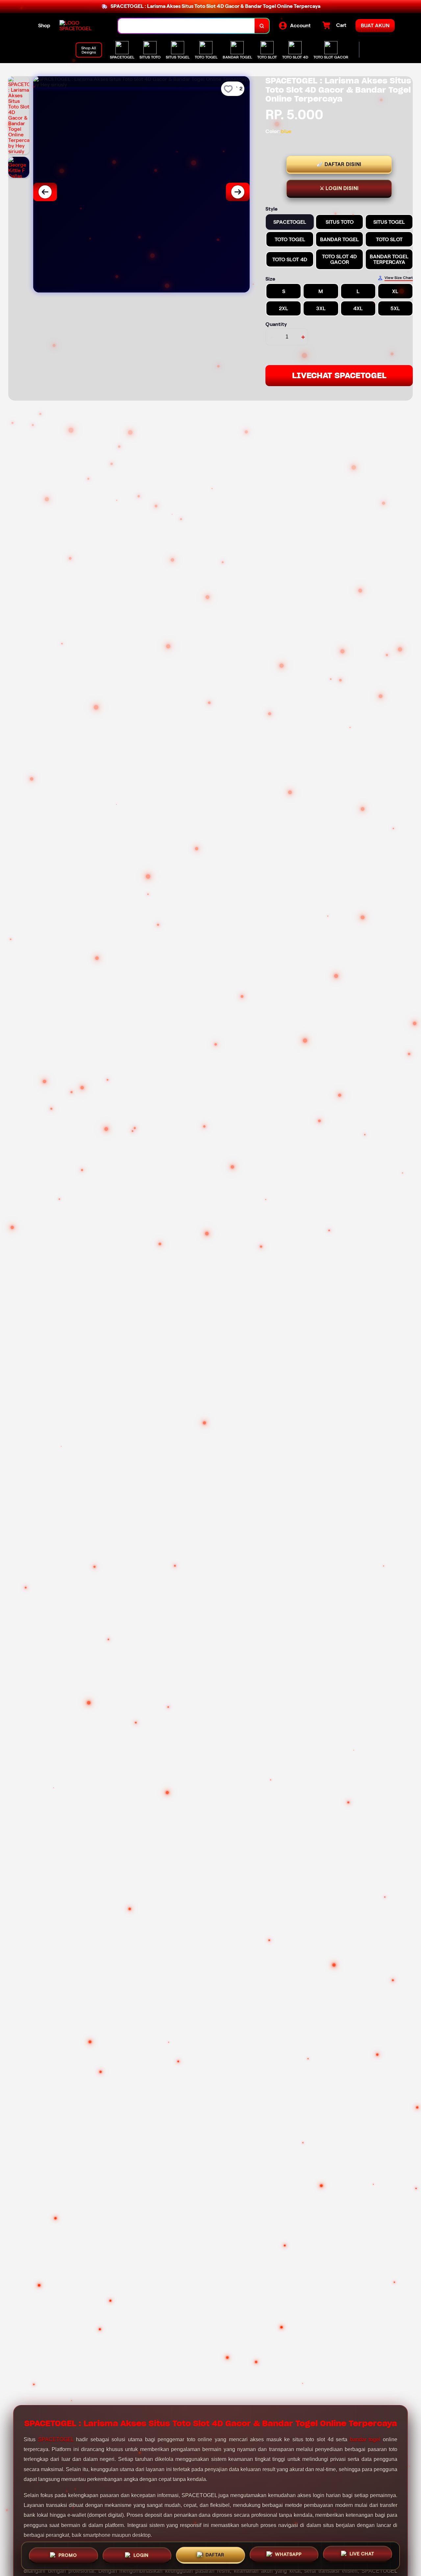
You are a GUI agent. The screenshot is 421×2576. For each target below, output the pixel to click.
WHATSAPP (288, 2555)
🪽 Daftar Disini (339, 164)
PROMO (68, 2554)
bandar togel (365, 2439)
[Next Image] (238, 192)
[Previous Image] (45, 192)
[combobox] (186, 26)
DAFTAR (215, 2554)
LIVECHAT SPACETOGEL (339, 375)
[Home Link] (82, 26)
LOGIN (141, 2554)
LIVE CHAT (362, 2555)
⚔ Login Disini (339, 188)
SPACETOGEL (56, 2439)
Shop (44, 25)
